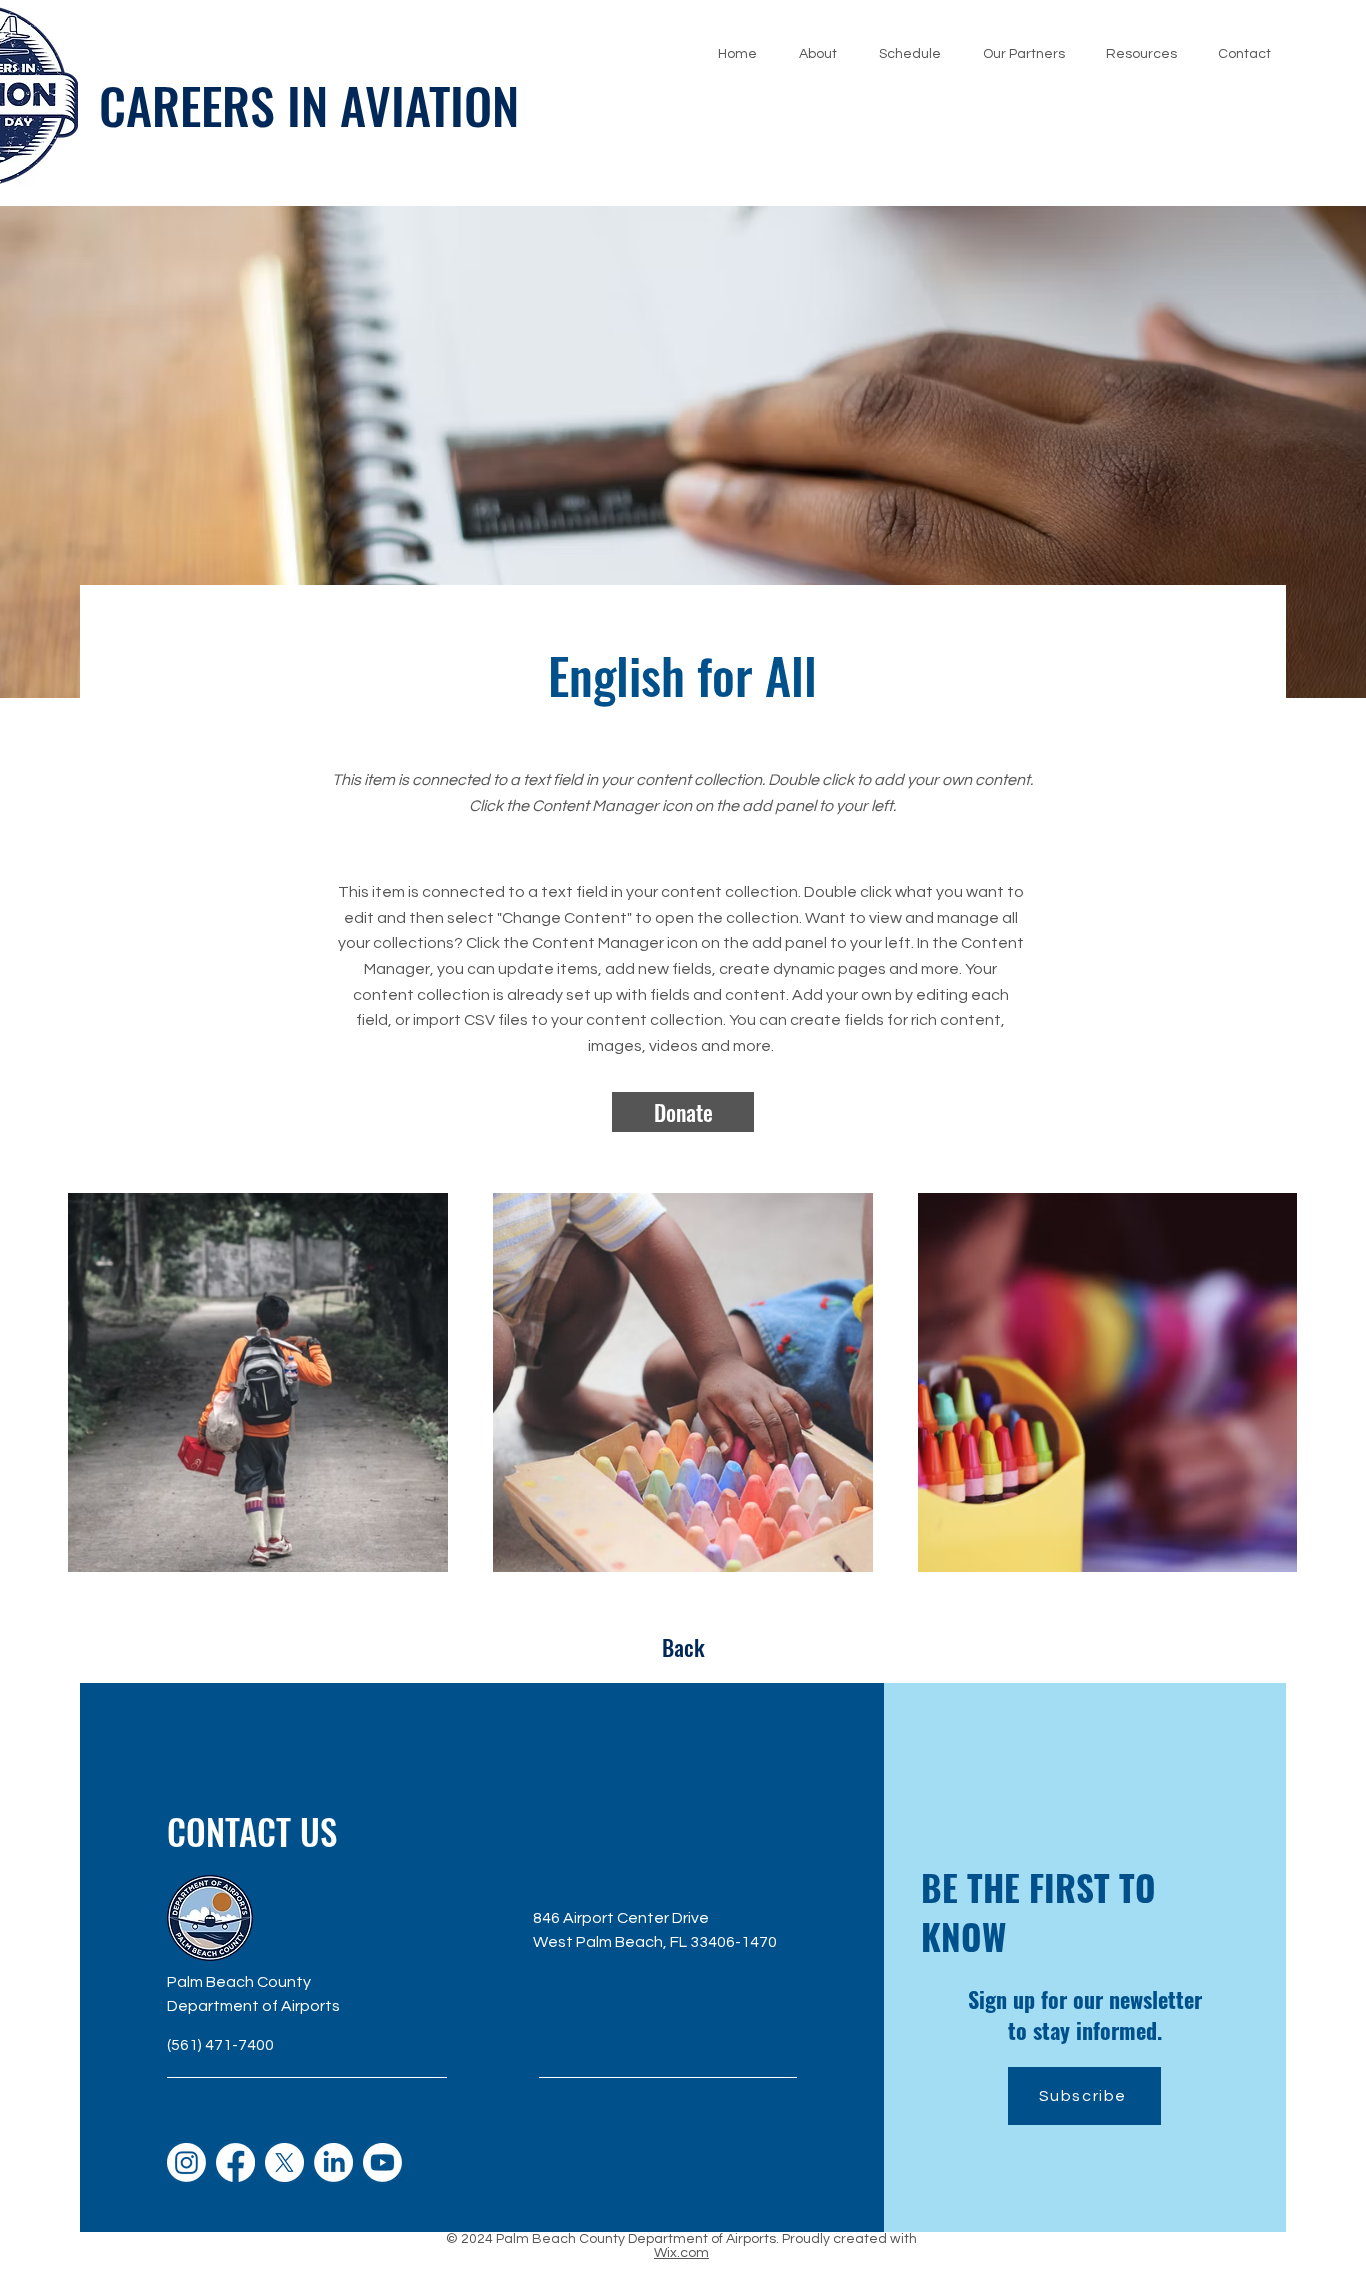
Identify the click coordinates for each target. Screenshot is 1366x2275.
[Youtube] (382, 2162)
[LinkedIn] (333, 2162)
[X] (284, 2162)
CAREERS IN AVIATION (309, 104)
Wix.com (681, 2253)
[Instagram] (186, 2162)
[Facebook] (235, 2162)
